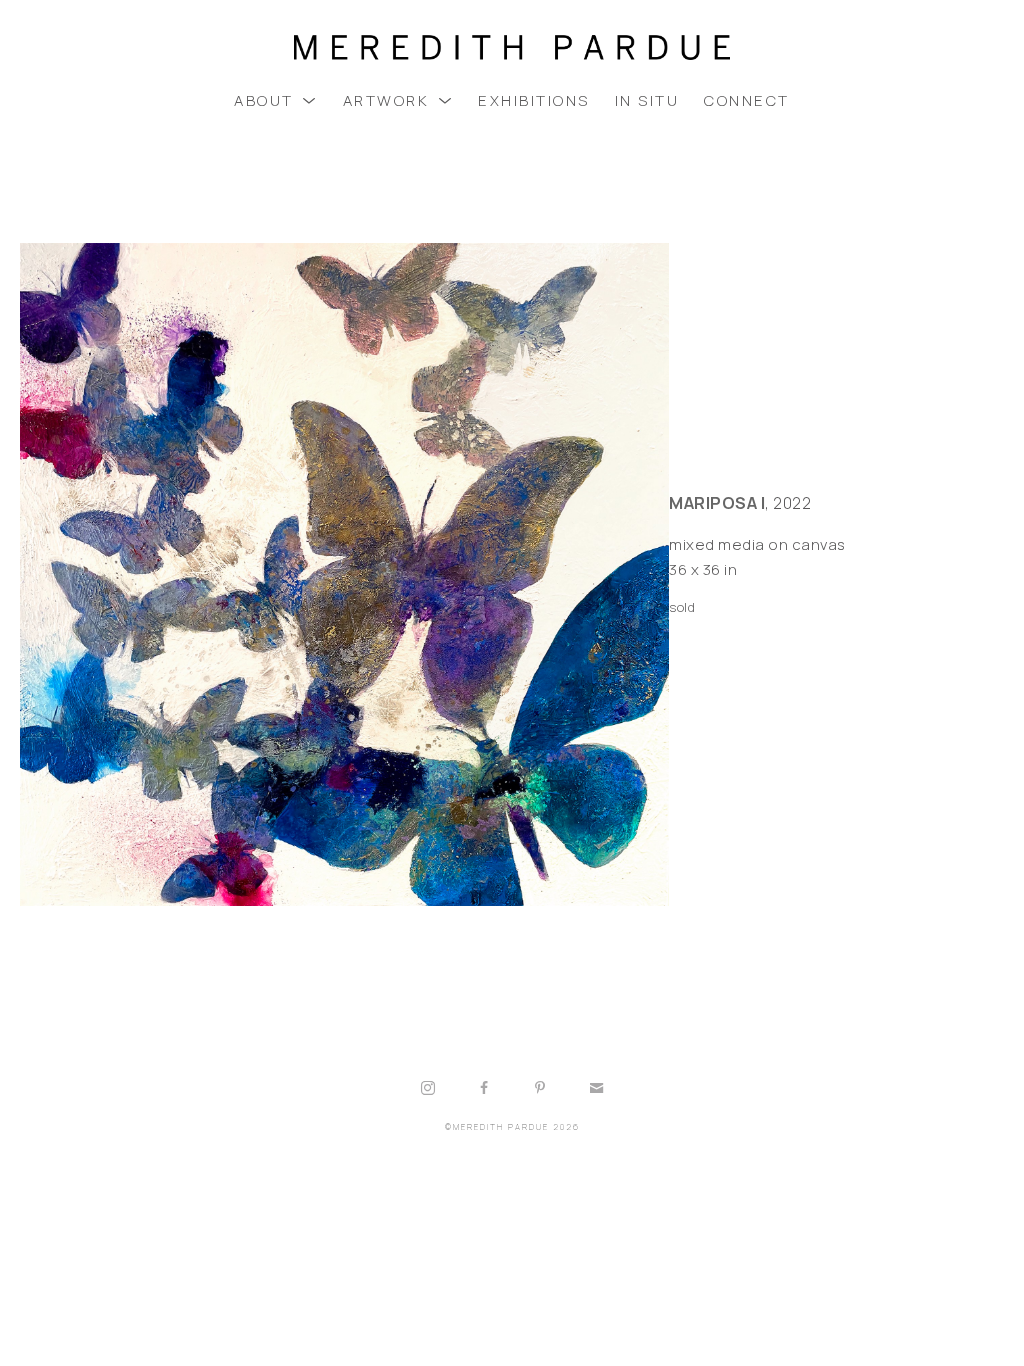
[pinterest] (540, 1088)
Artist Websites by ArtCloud (572, 1177)
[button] (276, 100)
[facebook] (484, 1088)
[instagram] (428, 1088)
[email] (596, 1088)
